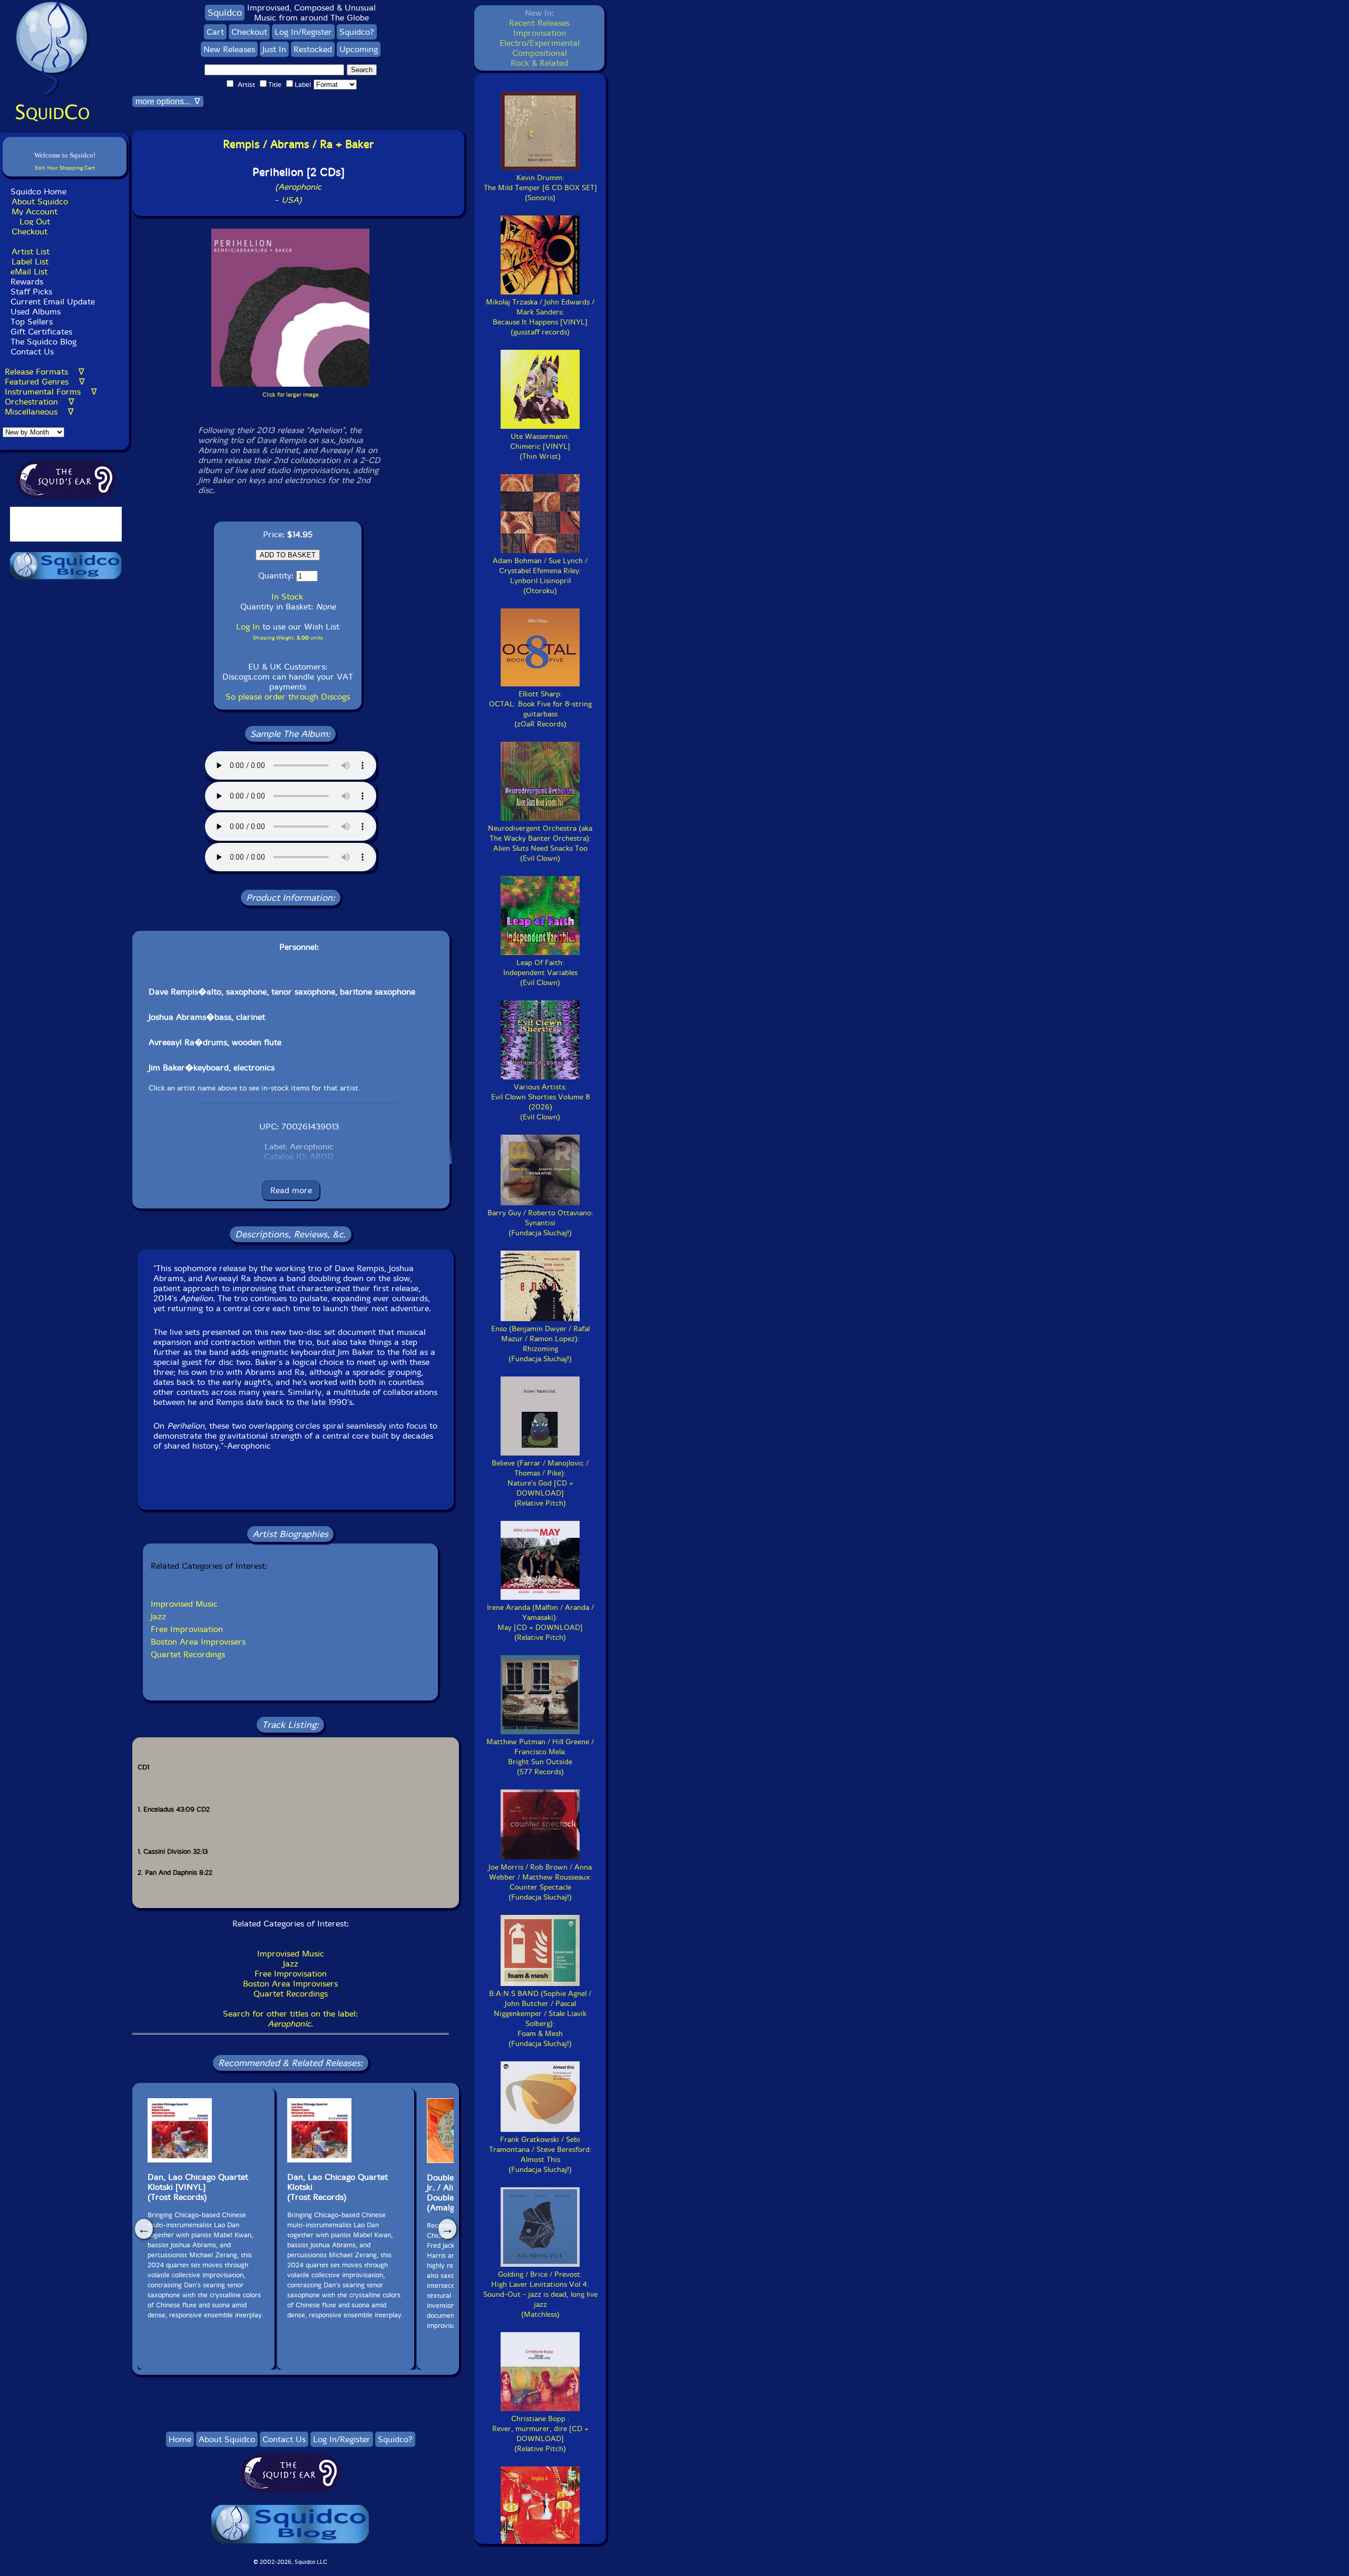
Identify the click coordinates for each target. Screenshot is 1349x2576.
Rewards (27, 282)
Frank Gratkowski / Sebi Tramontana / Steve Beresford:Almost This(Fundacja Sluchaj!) (540, 2155)
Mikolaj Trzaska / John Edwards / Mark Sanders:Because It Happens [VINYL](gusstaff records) (540, 317)
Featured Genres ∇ (45, 382)
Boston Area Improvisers (198, 1642)
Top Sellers (32, 322)
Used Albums (36, 312)
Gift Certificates (41, 332)
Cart (215, 32)
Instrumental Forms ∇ (51, 392)
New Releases (229, 49)
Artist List (31, 252)
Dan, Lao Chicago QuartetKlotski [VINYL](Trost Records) (198, 2187)
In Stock (287, 597)
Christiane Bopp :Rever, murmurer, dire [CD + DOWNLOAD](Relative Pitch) (540, 2434)
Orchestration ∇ (40, 402)
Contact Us (31, 352)
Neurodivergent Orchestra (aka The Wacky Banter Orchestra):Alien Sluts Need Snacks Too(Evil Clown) (540, 843)
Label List (30, 262)
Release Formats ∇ (45, 372)
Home (180, 2439)
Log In (248, 627)
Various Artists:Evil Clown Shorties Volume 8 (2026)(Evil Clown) (540, 1102)
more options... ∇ (168, 101)
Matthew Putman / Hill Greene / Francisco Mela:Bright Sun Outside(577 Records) (540, 1757)
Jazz (158, 1616)
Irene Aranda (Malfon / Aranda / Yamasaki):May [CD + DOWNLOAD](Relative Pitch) (540, 1623)
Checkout (30, 232)
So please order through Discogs (288, 697)
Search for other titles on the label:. (290, 2019)
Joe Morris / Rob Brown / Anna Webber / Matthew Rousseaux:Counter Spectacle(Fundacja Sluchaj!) (540, 1882)
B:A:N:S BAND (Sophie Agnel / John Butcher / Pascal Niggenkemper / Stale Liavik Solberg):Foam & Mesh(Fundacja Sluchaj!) (540, 2019)
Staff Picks (31, 292)
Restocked (313, 49)
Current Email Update (51, 302)
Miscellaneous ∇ (39, 412)
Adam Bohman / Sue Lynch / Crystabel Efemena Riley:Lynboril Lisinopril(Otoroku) (540, 576)
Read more (291, 1190)
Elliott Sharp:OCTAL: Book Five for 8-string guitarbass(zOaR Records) (540, 709)
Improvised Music (184, 1604)
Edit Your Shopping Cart (65, 168)
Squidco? (357, 32)
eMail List (29, 272)
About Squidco (40, 201)
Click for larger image (291, 395)
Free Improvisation (187, 1629)
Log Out (35, 222)
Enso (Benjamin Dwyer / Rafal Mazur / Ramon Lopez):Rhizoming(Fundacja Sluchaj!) (540, 1344)
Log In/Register (303, 32)
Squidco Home (38, 191)
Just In (274, 49)
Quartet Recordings (188, 1654)
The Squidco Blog (43, 342)
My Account (35, 212)
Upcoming (359, 49)
